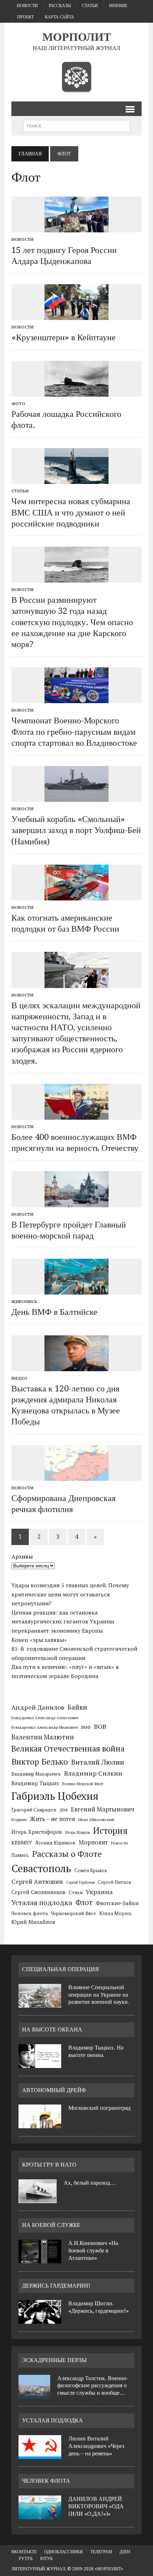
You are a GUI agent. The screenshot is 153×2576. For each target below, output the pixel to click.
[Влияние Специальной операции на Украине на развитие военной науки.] (40, 2003)
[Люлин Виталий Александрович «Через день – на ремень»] (40, 2455)
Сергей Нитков (115, 1882)
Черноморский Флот (73, 1913)
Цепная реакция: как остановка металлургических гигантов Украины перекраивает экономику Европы (63, 1621)
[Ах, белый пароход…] (38, 2199)
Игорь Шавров (77, 1832)
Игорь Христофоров (37, 1832)
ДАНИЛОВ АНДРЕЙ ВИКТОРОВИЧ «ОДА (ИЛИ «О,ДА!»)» (96, 2506)
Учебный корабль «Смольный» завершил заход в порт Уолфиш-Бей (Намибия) (76, 830)
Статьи (90, 6)
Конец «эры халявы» (39, 1640)
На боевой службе (51, 2225)
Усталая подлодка (42, 1902)
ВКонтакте (24, 2552)
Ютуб (46, 2559)
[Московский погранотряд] (40, 2124)
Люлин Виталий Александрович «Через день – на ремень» (96, 2446)
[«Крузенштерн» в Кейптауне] (76, 315)
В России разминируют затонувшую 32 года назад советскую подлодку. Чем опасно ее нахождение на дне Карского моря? (72, 622)
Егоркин (19, 1819)
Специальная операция (60, 1969)
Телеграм (101, 2552)
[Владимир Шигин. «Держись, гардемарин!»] (40, 2319)
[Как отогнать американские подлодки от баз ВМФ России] (76, 895)
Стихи (76, 1892)
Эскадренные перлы (54, 2360)
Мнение (118, 6)
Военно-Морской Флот (83, 1784)
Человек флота (30, 1913)
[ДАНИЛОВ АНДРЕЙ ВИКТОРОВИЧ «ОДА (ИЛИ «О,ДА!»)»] (40, 2515)
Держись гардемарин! (56, 2286)
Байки (77, 1707)
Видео (19, 1378)
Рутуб (26, 2559)
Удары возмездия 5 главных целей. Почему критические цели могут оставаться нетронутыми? (70, 1594)
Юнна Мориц (115, 1913)
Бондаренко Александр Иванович (45, 1727)
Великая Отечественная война (68, 1748)
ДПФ (64, 1810)
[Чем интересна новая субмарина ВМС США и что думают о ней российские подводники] (76, 479)
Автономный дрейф (54, 2090)
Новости (27, 6)
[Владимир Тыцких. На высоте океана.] (40, 2064)
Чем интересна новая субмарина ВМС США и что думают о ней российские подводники (71, 512)
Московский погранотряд (99, 2108)
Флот (84, 1902)
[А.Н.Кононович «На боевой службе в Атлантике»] (40, 2259)
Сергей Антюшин (37, 1882)
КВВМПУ (22, 1843)
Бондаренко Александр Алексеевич (45, 1718)
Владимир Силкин (93, 1773)
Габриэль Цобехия (55, 1796)
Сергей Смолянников (38, 1892)
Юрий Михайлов (33, 1922)
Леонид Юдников (55, 1843)
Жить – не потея (52, 1819)
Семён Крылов (91, 1870)
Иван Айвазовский (96, 1819)
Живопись (24, 1301)
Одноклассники (64, 2552)
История (110, 1830)
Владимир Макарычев (36, 1774)
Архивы (22, 1556)
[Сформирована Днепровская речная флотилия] (76, 1476)
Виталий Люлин (98, 1762)
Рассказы (60, 6)
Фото (18, 404)
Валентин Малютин (43, 1737)
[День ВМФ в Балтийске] (76, 1290)
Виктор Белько (40, 1762)
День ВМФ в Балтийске (54, 1312)
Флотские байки (117, 1903)
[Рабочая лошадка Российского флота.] (76, 392)
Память (20, 1855)
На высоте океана (52, 2029)
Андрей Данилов (38, 1707)
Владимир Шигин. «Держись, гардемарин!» (99, 2307)
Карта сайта (59, 17)
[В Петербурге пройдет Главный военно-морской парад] (76, 1202)
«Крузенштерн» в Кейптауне (64, 337)
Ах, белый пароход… (90, 2183)
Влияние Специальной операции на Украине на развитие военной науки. (99, 1995)
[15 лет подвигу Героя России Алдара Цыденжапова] (76, 228)
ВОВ (100, 1726)
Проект (25, 17)
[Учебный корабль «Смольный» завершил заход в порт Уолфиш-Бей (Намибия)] (76, 797)
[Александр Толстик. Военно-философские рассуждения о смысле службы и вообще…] (34, 2394)
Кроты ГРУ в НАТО (49, 2165)
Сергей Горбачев (80, 1882)
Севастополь (41, 1868)
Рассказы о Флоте (67, 1854)
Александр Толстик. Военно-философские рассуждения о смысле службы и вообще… (93, 2386)
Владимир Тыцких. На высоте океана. (96, 2051)
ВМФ (86, 1727)
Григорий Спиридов (34, 1810)
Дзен (125, 2552)
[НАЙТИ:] (76, 125)
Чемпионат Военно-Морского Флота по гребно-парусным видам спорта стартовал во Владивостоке (74, 732)
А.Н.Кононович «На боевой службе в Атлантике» (93, 2250)
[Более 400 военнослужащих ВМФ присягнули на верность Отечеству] (76, 1115)
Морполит (93, 1842)
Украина (99, 1892)
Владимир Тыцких (35, 1783)
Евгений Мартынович (102, 1809)
